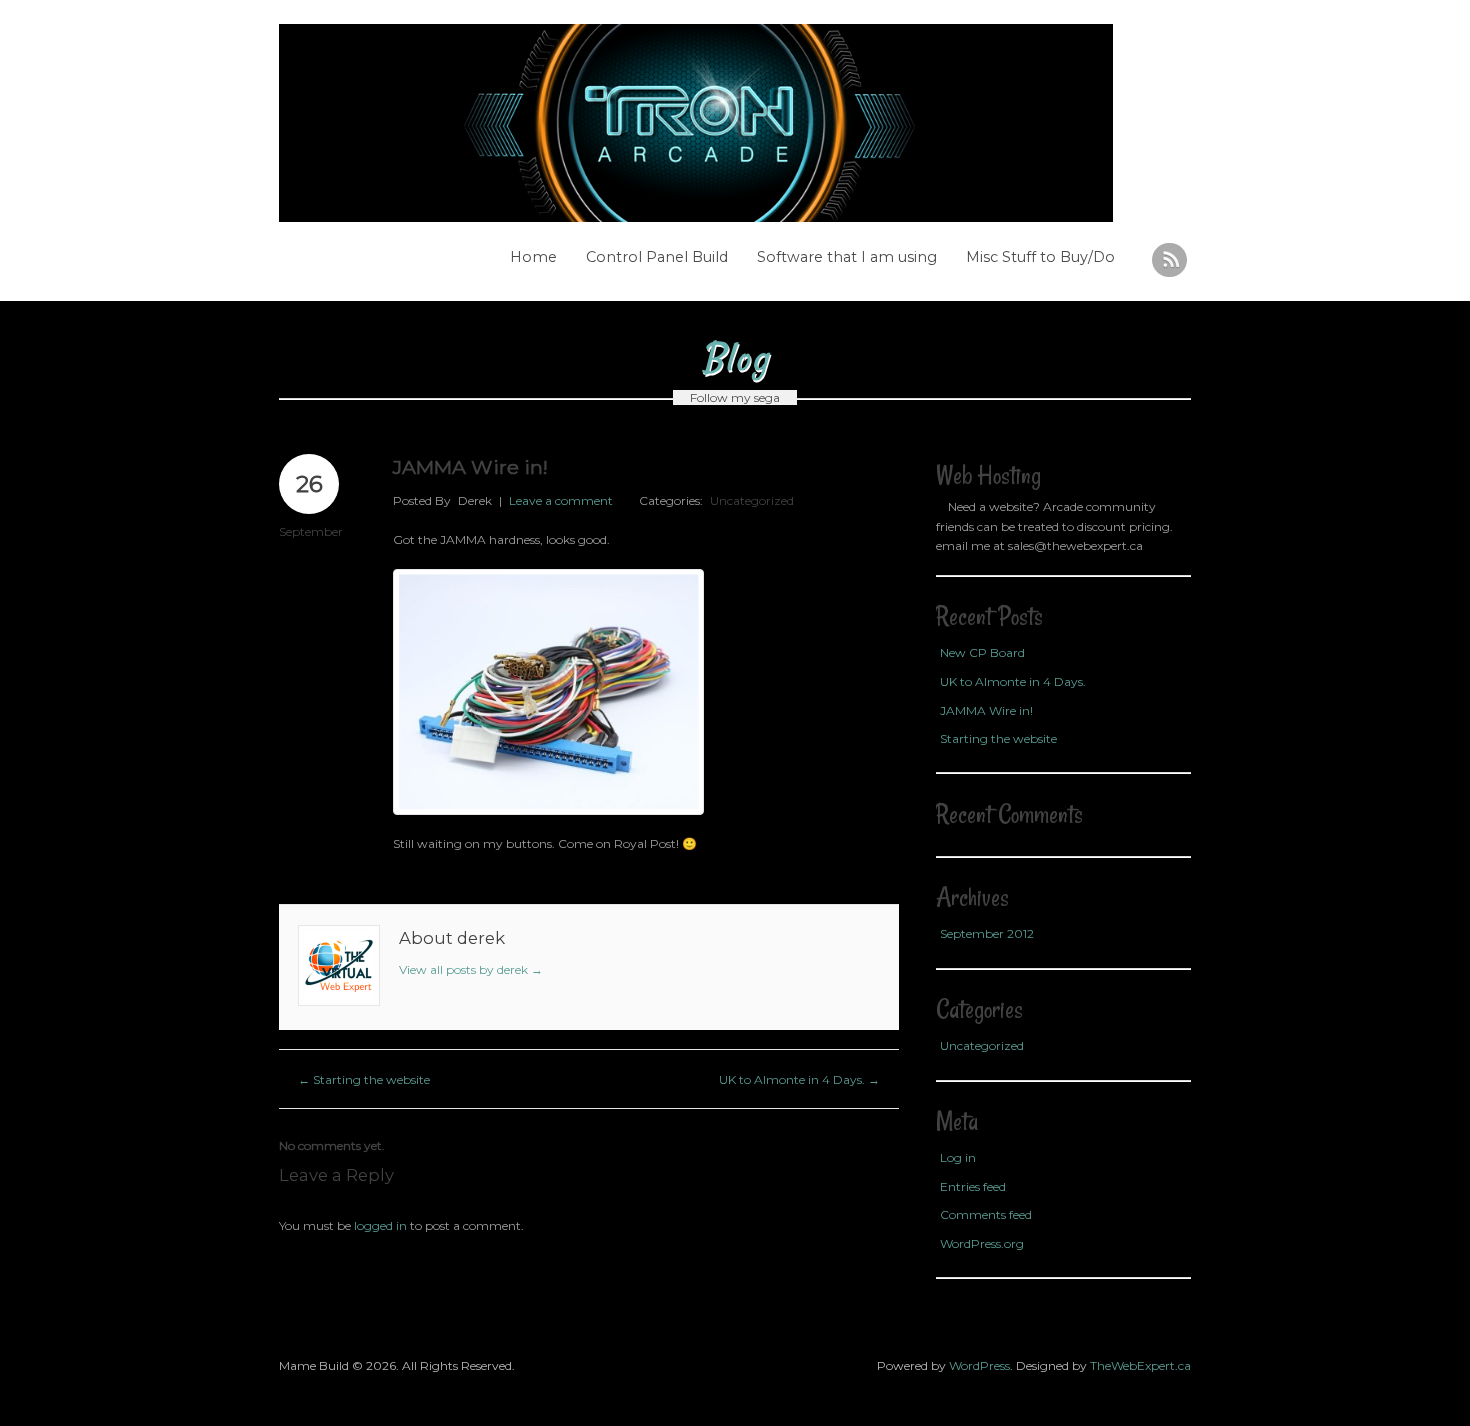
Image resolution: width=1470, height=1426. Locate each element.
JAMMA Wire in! (986, 710)
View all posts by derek (471, 969)
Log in (958, 1157)
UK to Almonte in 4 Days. (799, 1079)
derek (475, 500)
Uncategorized (752, 500)
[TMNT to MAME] (709, 123)
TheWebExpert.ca (1140, 1365)
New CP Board (982, 652)
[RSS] (1169, 260)
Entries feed (973, 1186)
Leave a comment (561, 500)
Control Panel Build (657, 257)
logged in (380, 1225)
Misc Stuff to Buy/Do (1040, 257)
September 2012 (987, 933)
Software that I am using (847, 257)
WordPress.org (982, 1243)
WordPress (979, 1365)
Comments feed (986, 1214)
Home (533, 257)
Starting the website (364, 1079)
